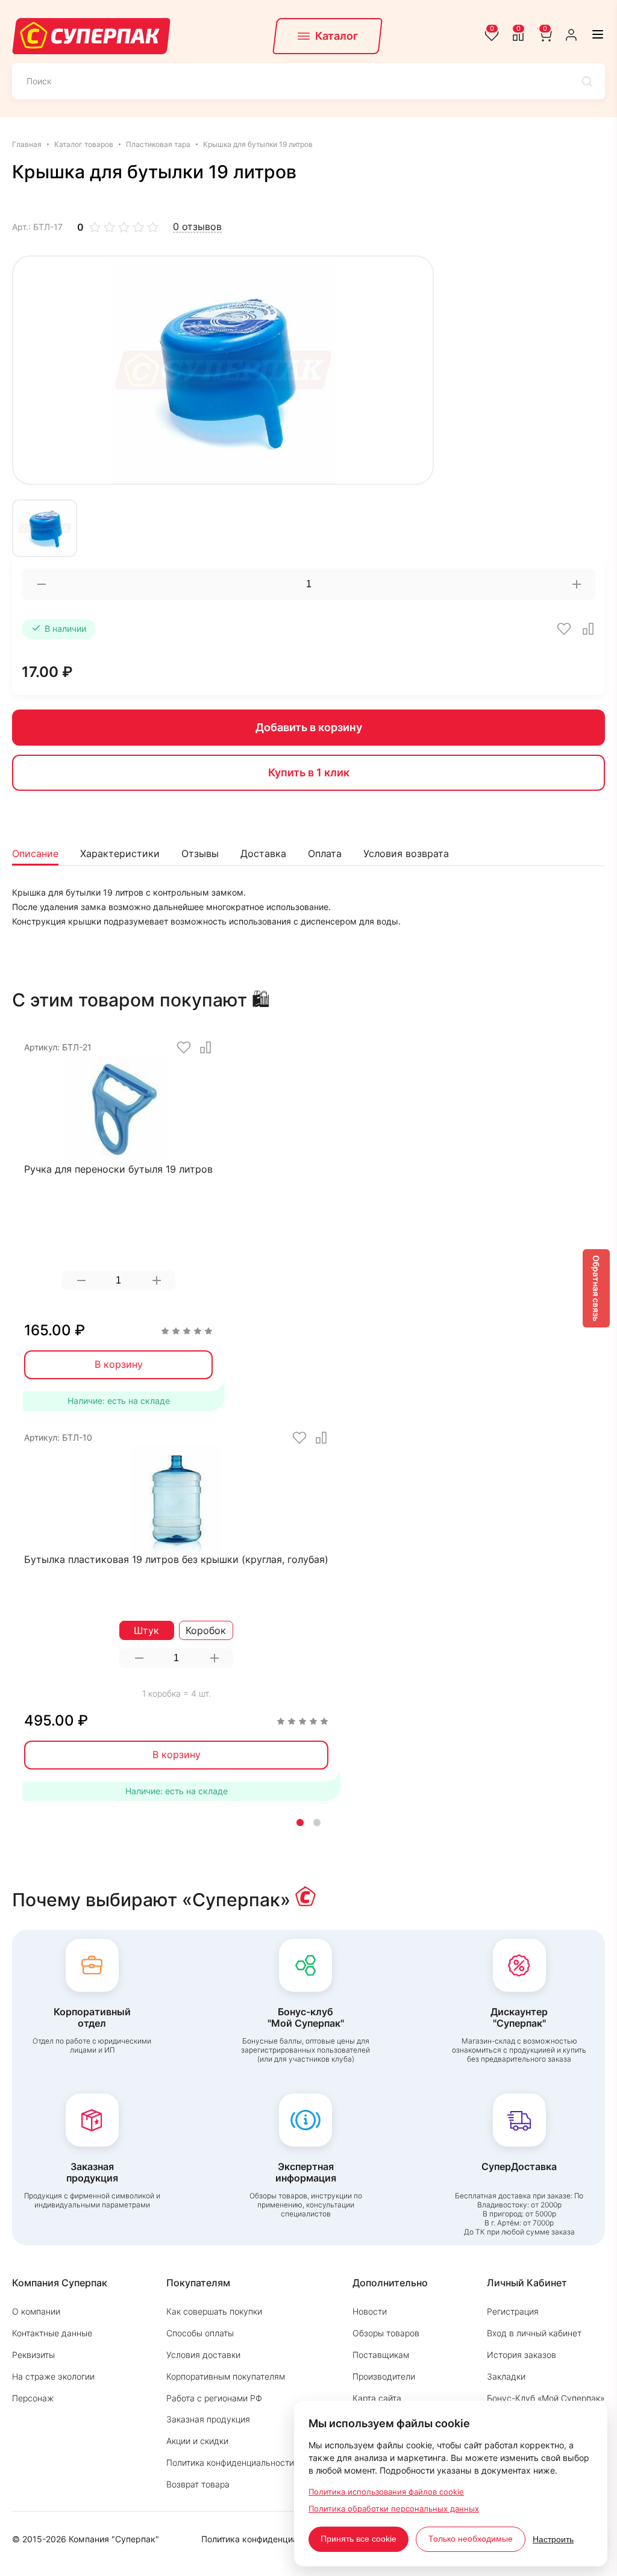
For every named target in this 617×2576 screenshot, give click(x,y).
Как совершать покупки (214, 2311)
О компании (36, 2311)
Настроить (553, 2539)
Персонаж (33, 2398)
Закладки (506, 2376)
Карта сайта (377, 2398)
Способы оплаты (200, 2333)
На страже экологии (53, 2376)
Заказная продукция (208, 2419)
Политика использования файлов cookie (386, 2492)
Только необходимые (471, 2539)
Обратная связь (596, 1288)
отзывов (197, 227)
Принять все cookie (359, 2539)
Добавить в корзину (309, 727)
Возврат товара (198, 2484)
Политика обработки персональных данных (394, 2509)
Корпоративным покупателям (226, 2376)
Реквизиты (33, 2355)
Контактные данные (52, 2333)
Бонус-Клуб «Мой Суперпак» (546, 2398)
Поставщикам (381, 2355)
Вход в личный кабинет (534, 2333)
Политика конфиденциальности (230, 2462)
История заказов (521, 2355)
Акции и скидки (197, 2441)
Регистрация (513, 2311)
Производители (384, 2376)
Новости (370, 2311)
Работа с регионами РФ (214, 2398)
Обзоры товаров (386, 2333)
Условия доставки (203, 2355)
